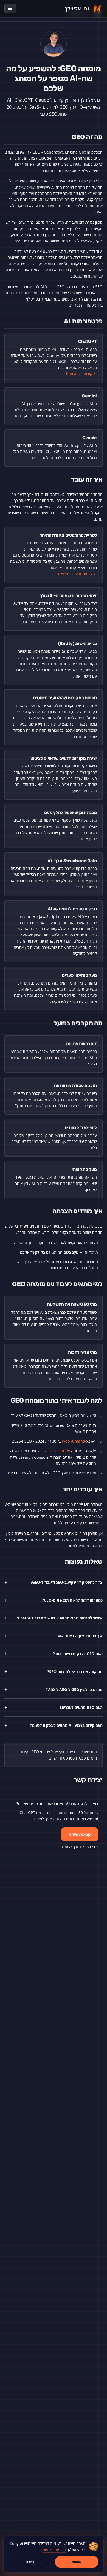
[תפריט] (10, 8)
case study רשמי (56, 1451)
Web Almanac (74, 1441)
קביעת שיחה (80, 1834)
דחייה (30, 2562)
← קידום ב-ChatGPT (80, 374)
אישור (77, 2562)
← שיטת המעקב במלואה (78, 574)
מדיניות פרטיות (54, 2550)
